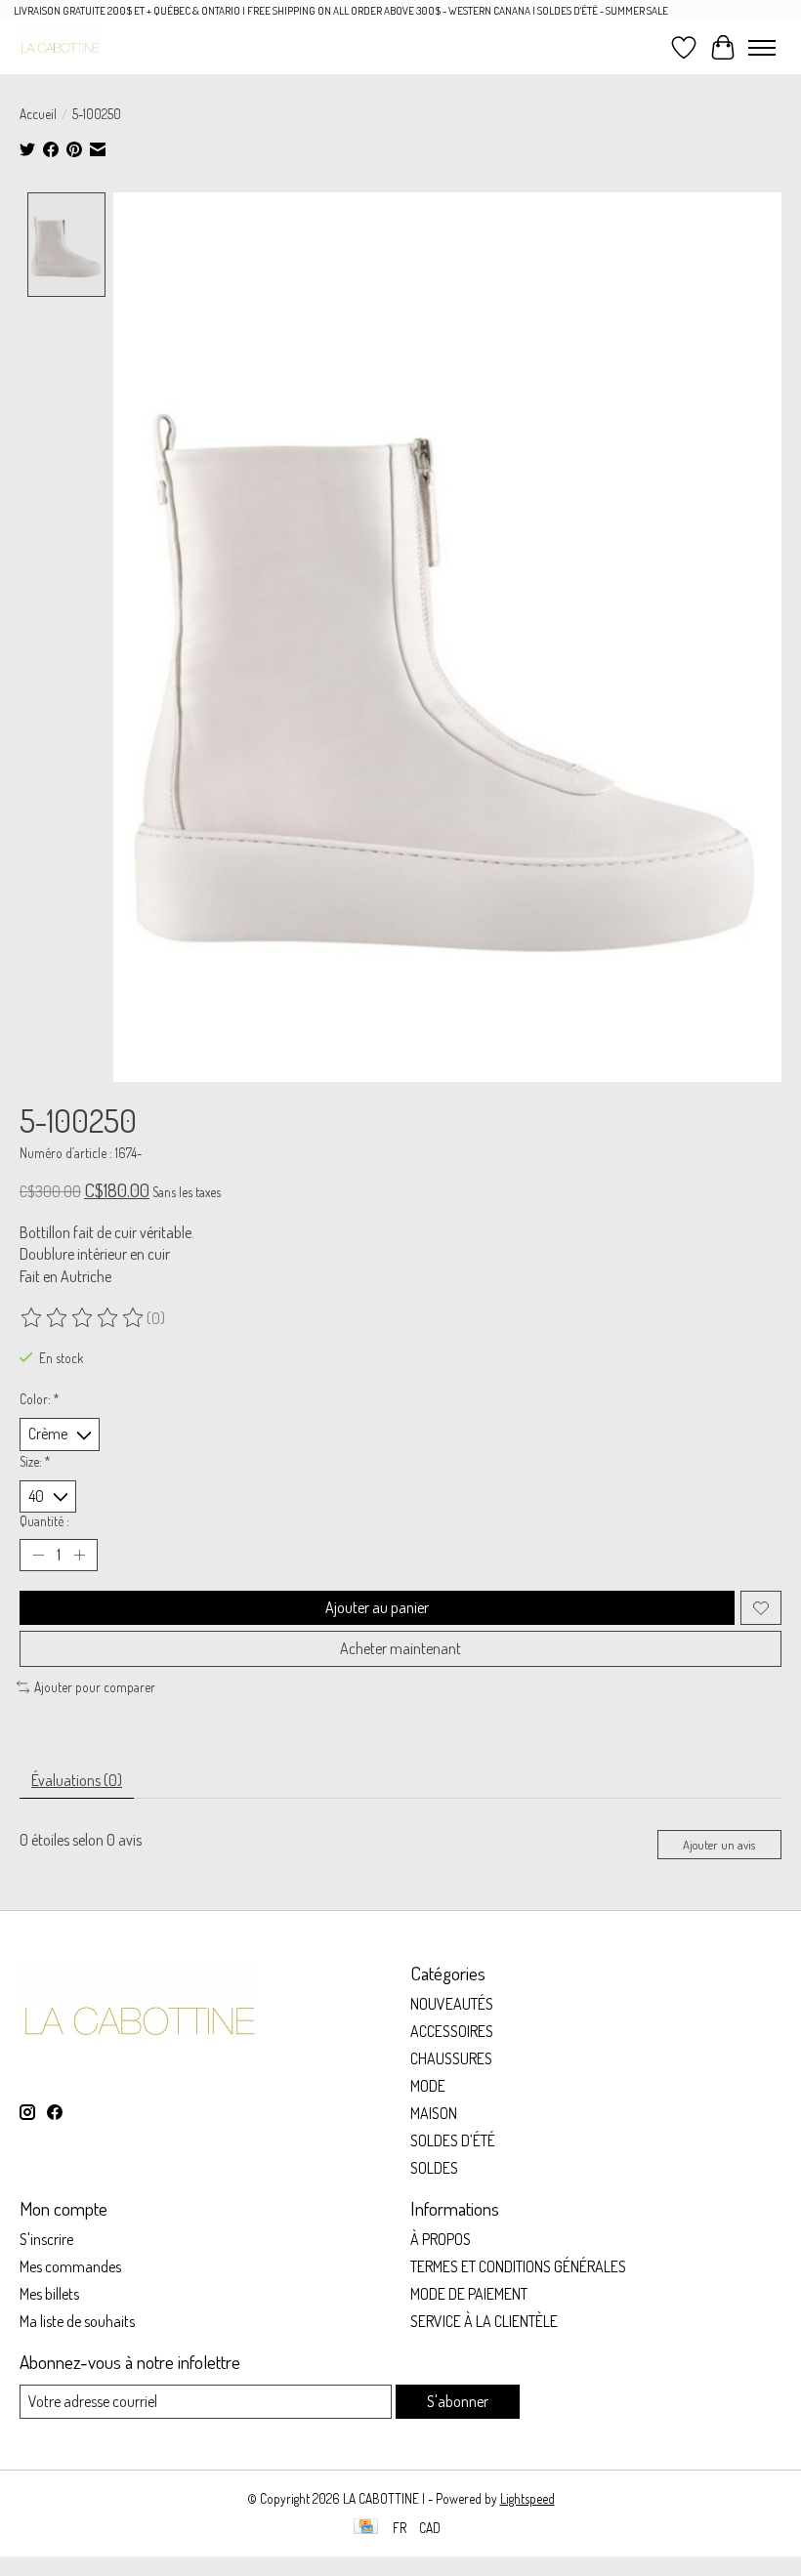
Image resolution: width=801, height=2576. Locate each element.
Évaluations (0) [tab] (77, 1780)
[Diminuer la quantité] (38, 1556)
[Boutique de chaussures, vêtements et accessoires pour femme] (60, 47)
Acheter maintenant (400, 1648)
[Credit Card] (366, 2528)
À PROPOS (441, 2239)
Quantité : (44, 1521)
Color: (40, 1399)
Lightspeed (527, 2498)
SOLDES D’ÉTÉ (453, 2140)
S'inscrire (46, 2239)
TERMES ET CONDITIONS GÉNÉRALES (518, 2266)
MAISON (434, 2113)
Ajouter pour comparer (95, 1687)
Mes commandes (70, 2266)
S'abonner (458, 2401)
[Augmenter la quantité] (79, 1556)
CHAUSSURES (451, 2058)
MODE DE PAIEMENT (469, 2294)
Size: (35, 1461)
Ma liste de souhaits (77, 2321)
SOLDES (434, 2168)
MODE (428, 2086)
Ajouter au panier (377, 1607)
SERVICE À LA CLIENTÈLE (484, 2321)
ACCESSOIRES (452, 2031)
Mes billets (49, 2294)
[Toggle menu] (762, 48)
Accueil (38, 114)
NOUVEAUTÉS (452, 2004)
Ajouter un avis (719, 1845)
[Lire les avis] (83, 1318)
